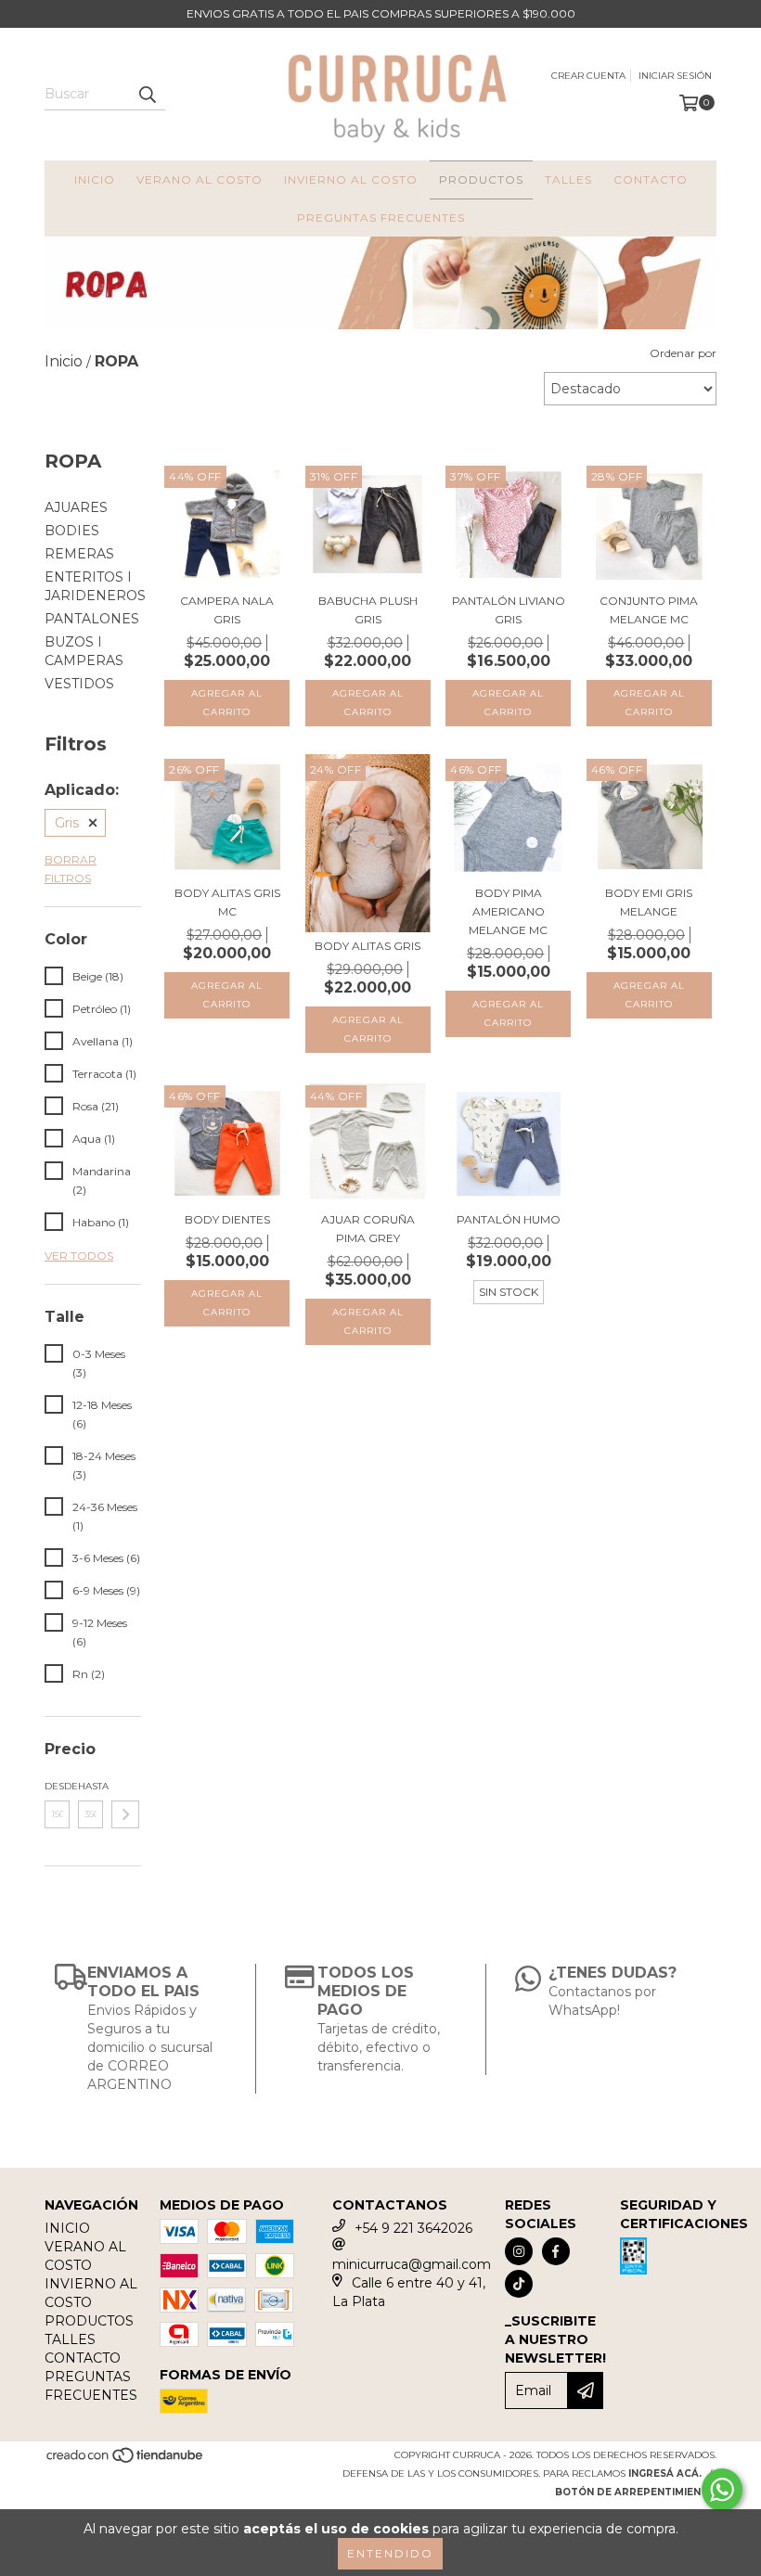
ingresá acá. (665, 2473)
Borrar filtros (71, 869)
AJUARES (76, 507)
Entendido (390, 2553)
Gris (67, 823)
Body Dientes (227, 1219)
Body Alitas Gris (368, 946)
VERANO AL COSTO (200, 179)
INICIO (95, 179)
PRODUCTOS (481, 179)
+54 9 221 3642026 (413, 2228)
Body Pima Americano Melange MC (508, 911)
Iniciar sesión (675, 76)
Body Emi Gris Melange (649, 902)
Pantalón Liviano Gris (509, 610)
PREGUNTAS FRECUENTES (381, 218)
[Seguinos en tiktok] (519, 2284)
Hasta (90, 1786)
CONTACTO (651, 179)
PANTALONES (92, 619)
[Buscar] (147, 94)
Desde (57, 1786)
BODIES (72, 531)
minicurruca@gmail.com (412, 2264)
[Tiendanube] (126, 2461)
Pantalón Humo (509, 1219)
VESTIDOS (79, 684)
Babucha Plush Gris (368, 610)
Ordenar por (683, 353)
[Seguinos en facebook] (556, 2251)
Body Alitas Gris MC (227, 902)
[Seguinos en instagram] (519, 2251)
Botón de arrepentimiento (636, 2492)
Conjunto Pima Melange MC (649, 610)
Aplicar (125, 1814)
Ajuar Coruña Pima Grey (368, 1229)
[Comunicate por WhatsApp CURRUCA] (722, 2490)
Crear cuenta (588, 76)
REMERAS (79, 554)
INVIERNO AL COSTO (351, 179)
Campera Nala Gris (227, 610)
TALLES (568, 179)
